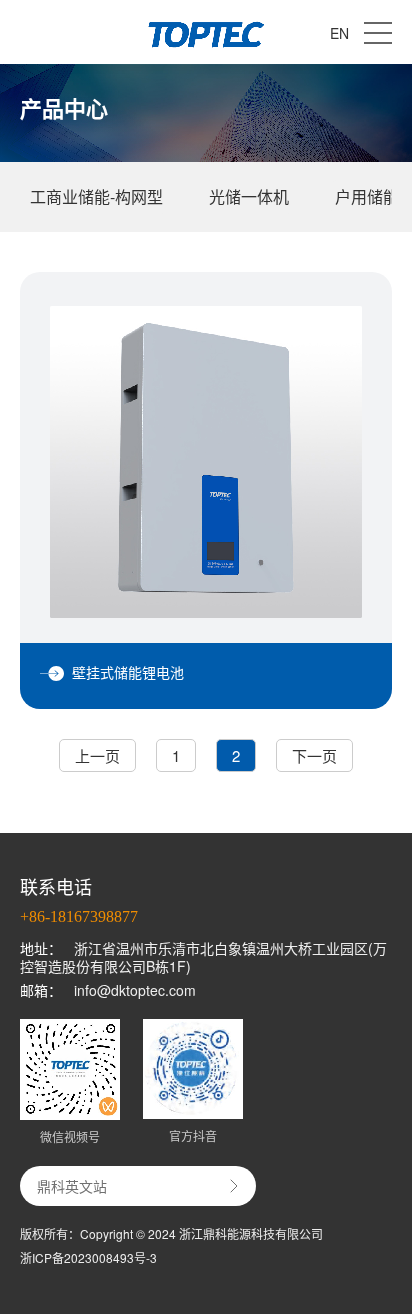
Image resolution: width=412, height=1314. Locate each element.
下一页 (314, 755)
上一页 (97, 755)
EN (339, 33)
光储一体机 (249, 196)
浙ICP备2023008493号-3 (88, 1257)
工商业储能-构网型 (96, 196)
